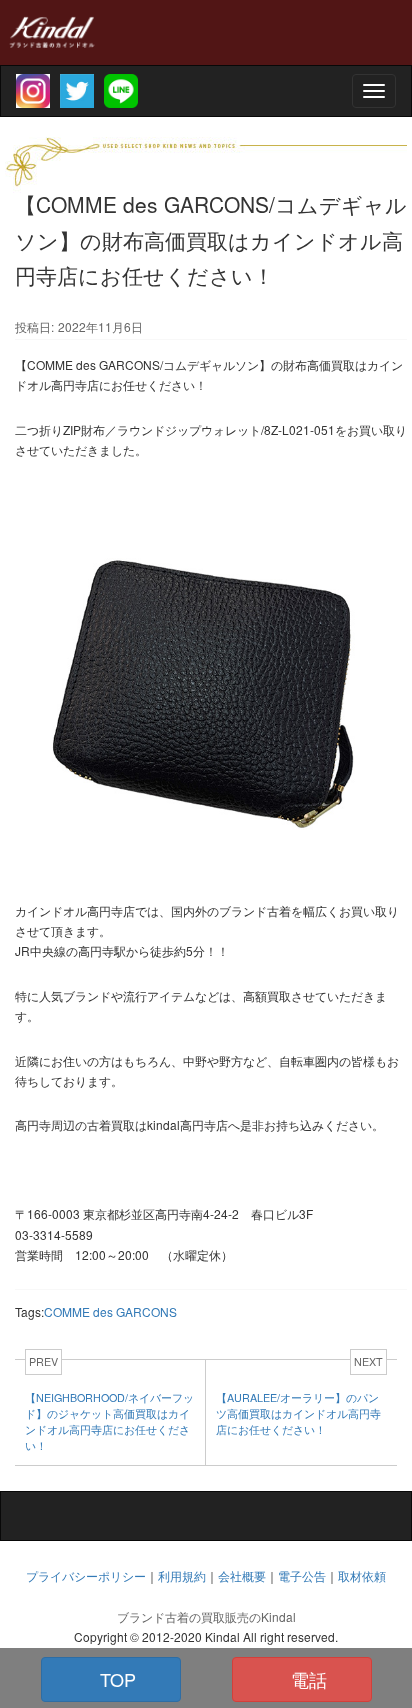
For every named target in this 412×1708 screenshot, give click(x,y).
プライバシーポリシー (86, 1575)
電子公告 (302, 1575)
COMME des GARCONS (110, 1311)
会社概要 (242, 1575)
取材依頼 (362, 1575)
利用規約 (182, 1575)
